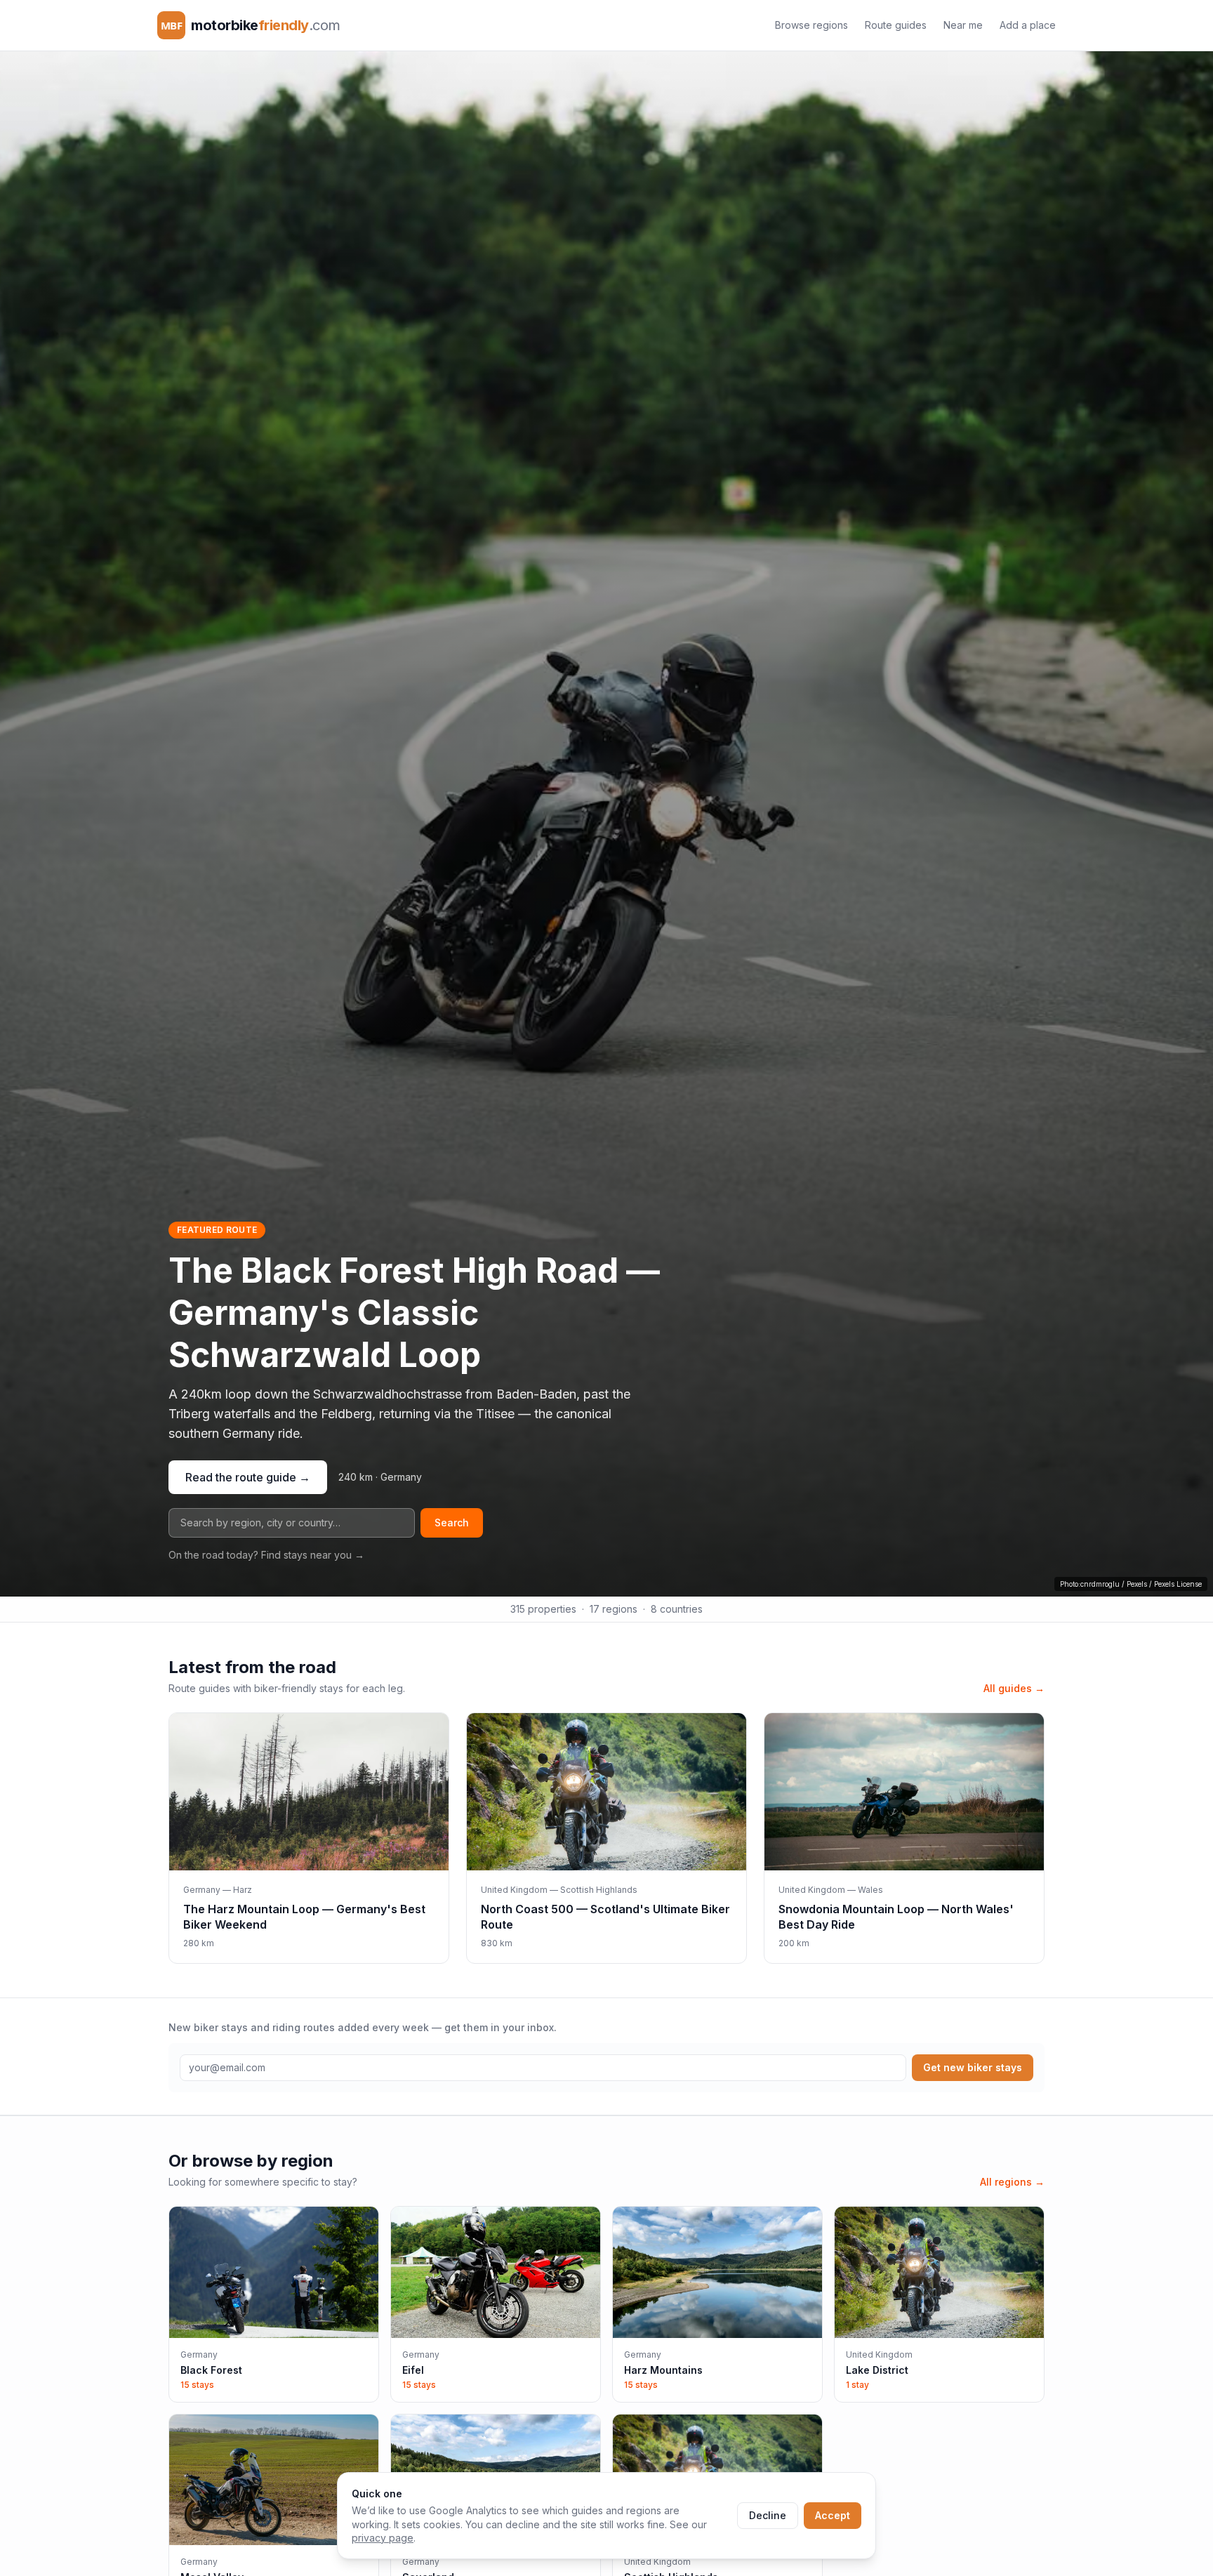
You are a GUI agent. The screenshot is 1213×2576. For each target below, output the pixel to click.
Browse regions (811, 25)
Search (452, 1523)
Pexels (1137, 1584)
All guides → (1014, 1688)
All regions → (1012, 2182)
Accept (833, 2515)
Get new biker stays (973, 2067)
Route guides (896, 25)
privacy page (383, 2538)
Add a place (1028, 25)
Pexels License (1178, 1584)
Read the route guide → (248, 1477)
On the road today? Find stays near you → (266, 1555)
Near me (963, 25)
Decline (768, 2515)
